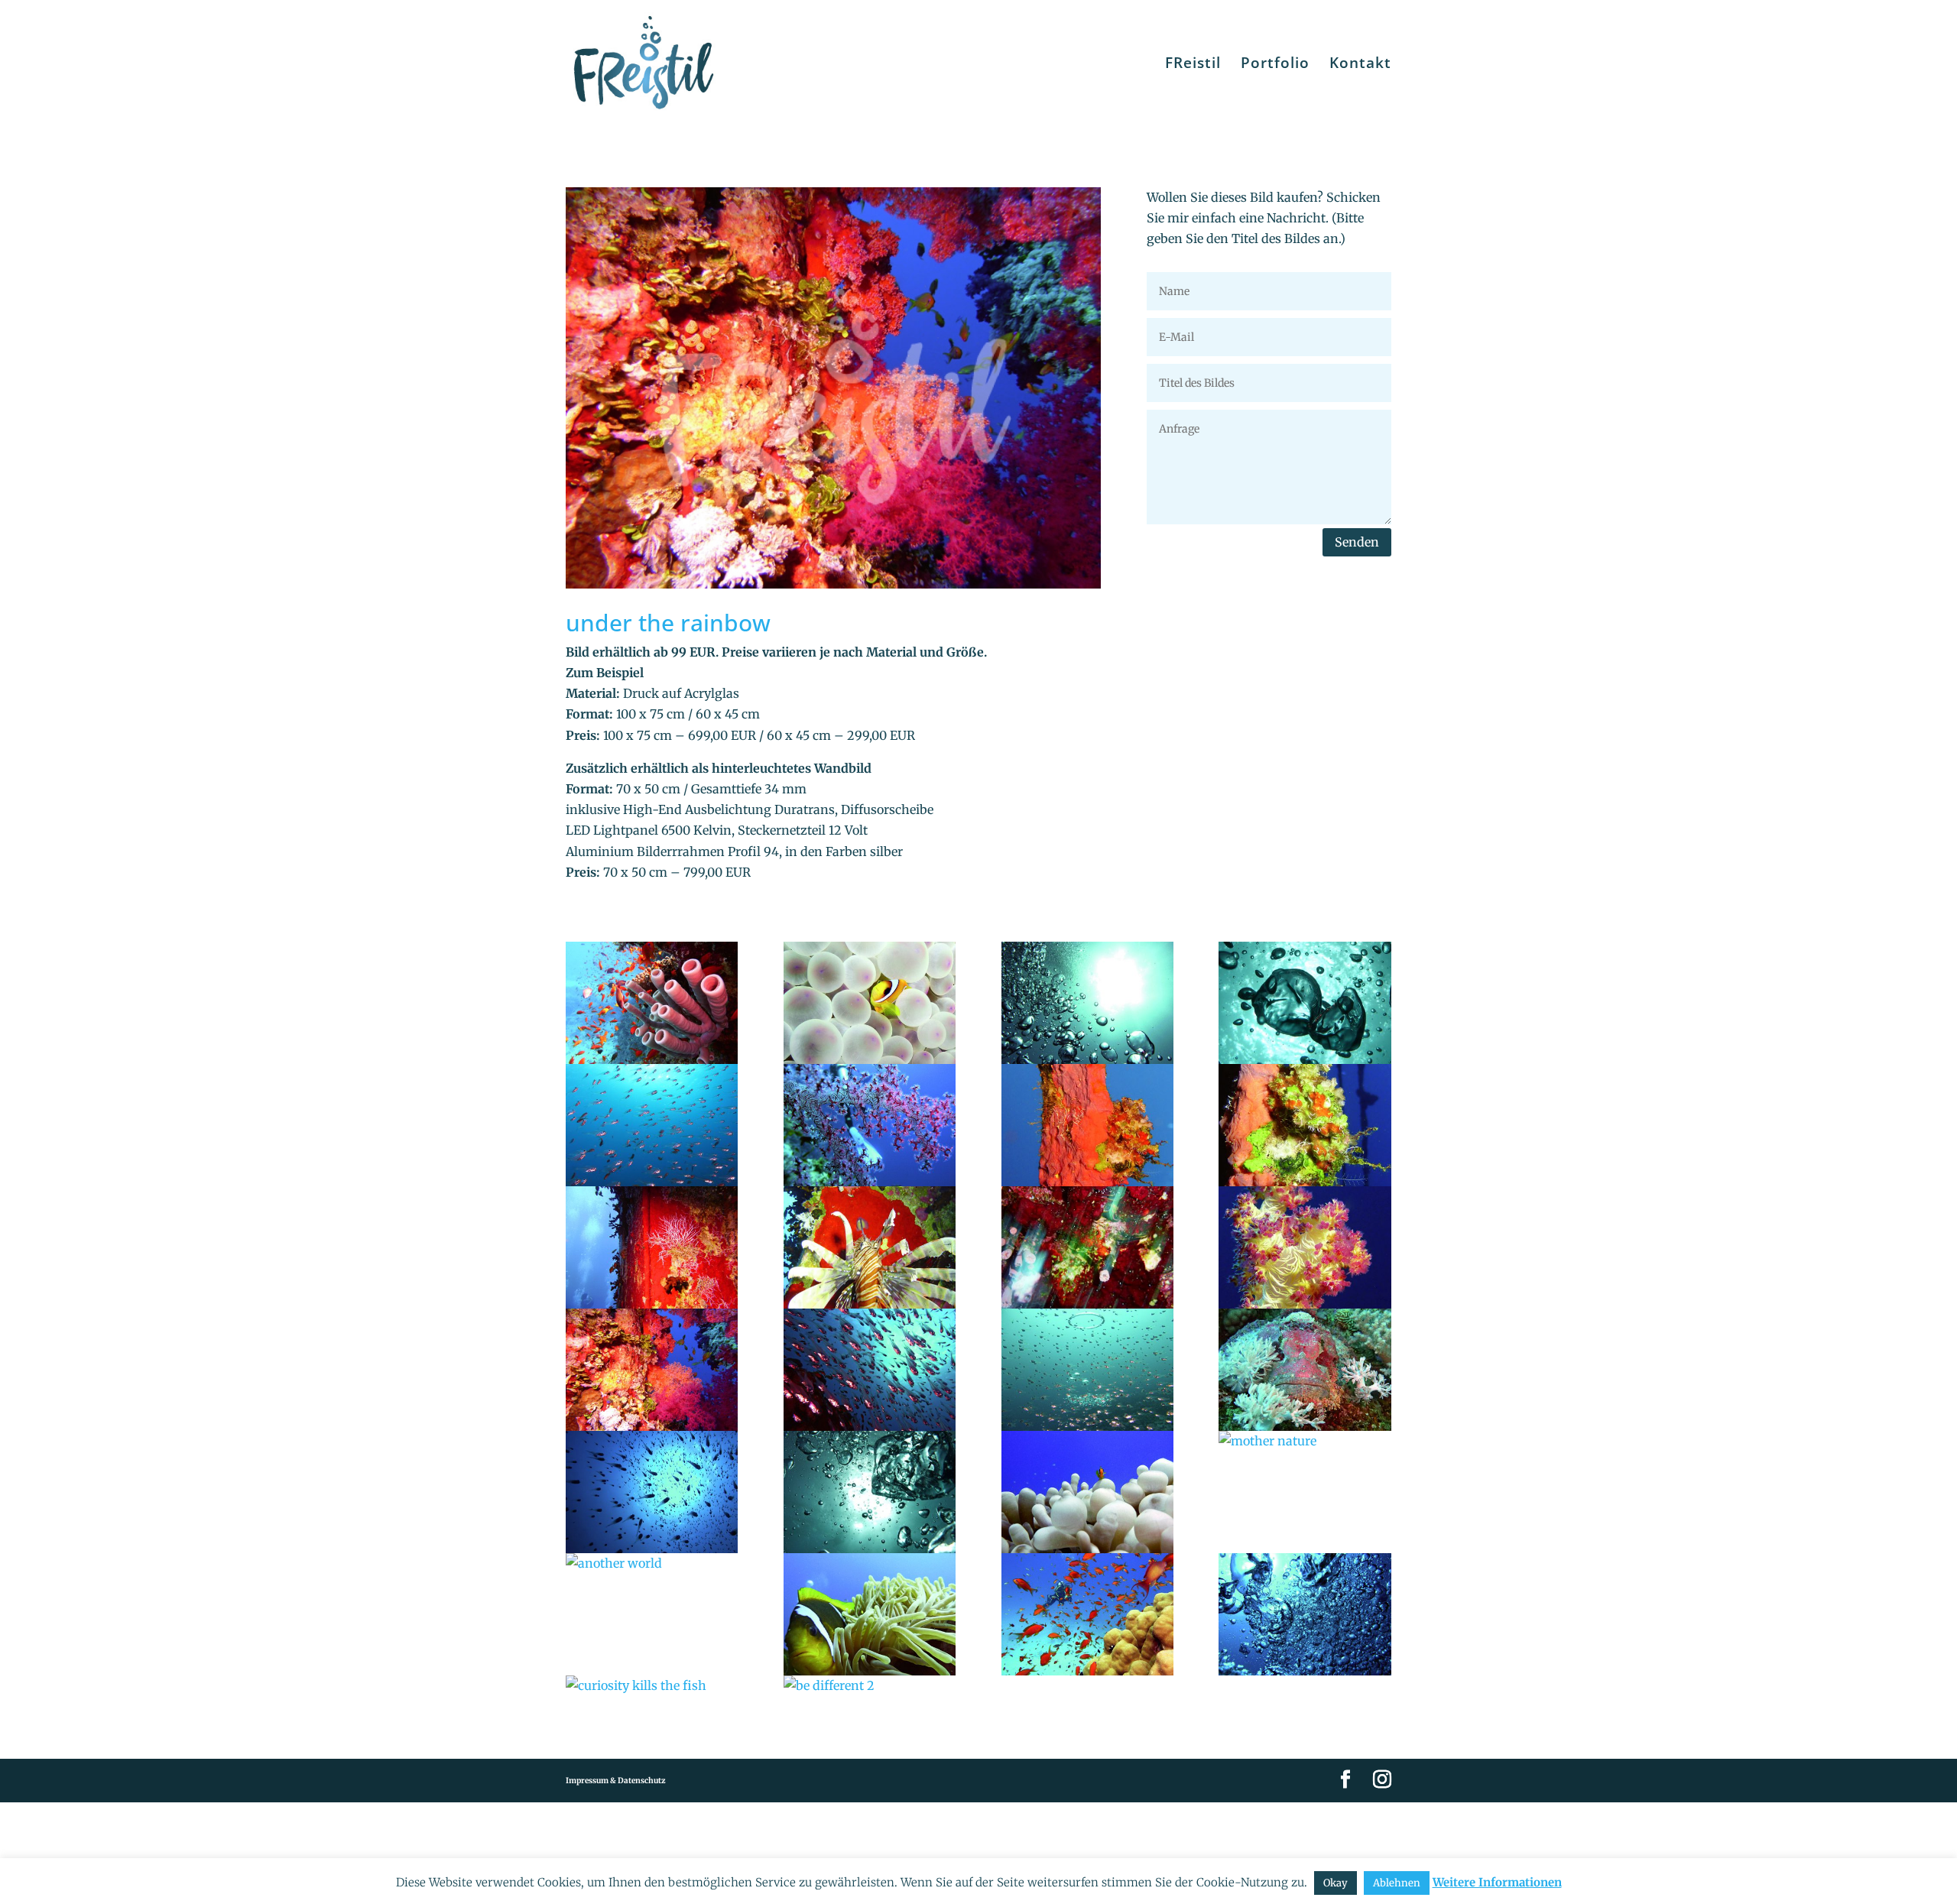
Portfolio (1275, 65)
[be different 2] (870, 1686)
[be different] (870, 1003)
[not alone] (652, 1492)
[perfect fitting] (1305, 1370)
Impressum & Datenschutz (616, 1781)
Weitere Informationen (1497, 1882)
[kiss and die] (1305, 1003)
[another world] (652, 1563)
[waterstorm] (1305, 1614)
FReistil (1193, 65)
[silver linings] (652, 1125)
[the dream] (870, 1125)
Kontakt (1360, 65)
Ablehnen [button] (1397, 1883)
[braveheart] (1087, 1492)
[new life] (1305, 1125)
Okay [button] (1335, 1883)
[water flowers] (1305, 1247)
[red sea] (1087, 1614)
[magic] (1087, 1370)
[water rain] (870, 1370)
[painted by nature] (1087, 1247)
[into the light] (1087, 1003)
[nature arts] (652, 1003)
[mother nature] (1305, 1441)
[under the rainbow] (652, 1370)
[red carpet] (652, 1247)
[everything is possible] (870, 1492)
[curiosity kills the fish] (652, 1686)
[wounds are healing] (1087, 1125)
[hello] (870, 1614)
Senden (1357, 542)
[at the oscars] (870, 1247)
